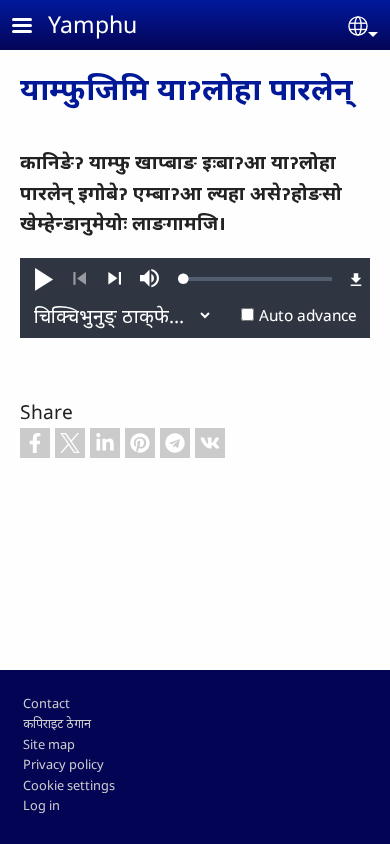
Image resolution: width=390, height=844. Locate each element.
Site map (49, 744)
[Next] (114, 279)
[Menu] (34, 27)
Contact (46, 703)
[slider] (258, 279)
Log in (41, 805)
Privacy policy (63, 764)
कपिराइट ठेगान (57, 723)
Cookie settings (69, 785)
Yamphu (92, 24)
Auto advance (308, 315)
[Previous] (79, 279)
